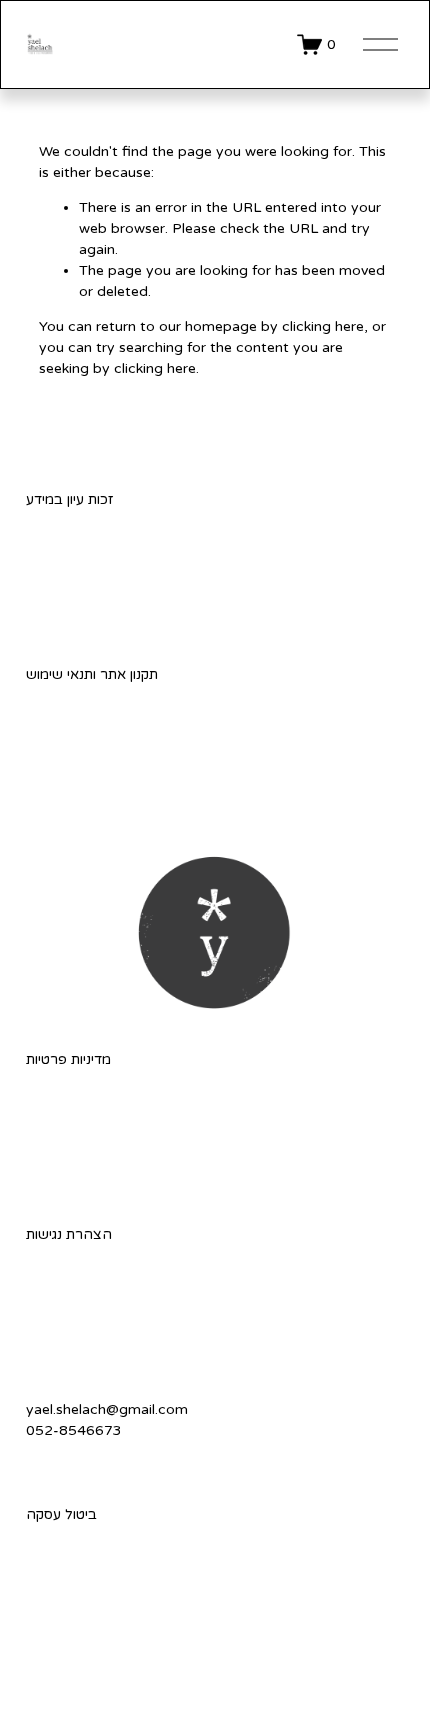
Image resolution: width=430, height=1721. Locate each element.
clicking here (323, 326)
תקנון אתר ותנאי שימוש (92, 674)
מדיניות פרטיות (68, 1059)
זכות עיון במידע (69, 499)
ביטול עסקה (61, 1514)
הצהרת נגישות (69, 1234)
